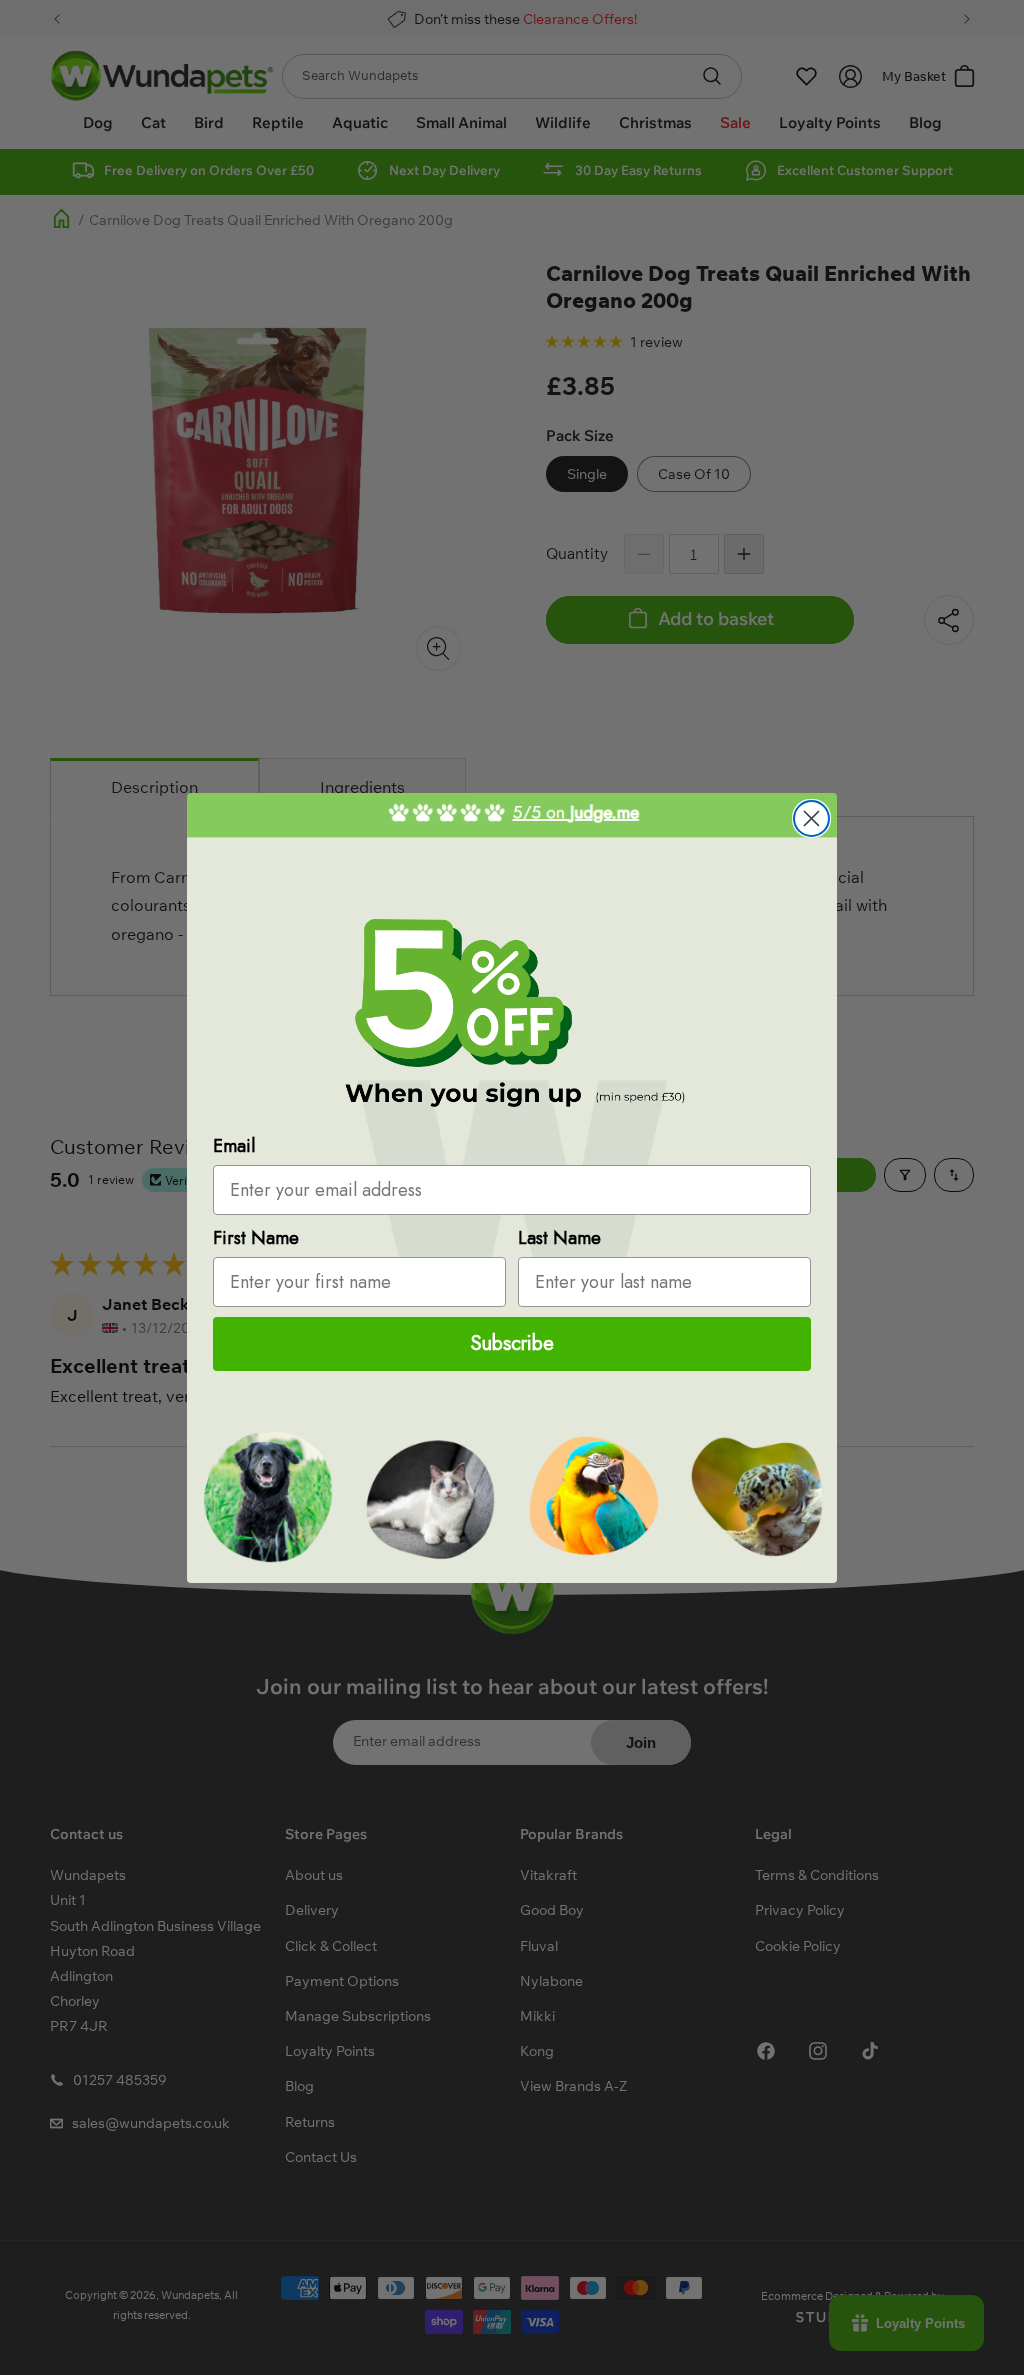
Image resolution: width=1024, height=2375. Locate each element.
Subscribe (512, 1343)
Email (234, 1146)
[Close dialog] (811, 818)
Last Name (559, 1238)
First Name (256, 1238)
